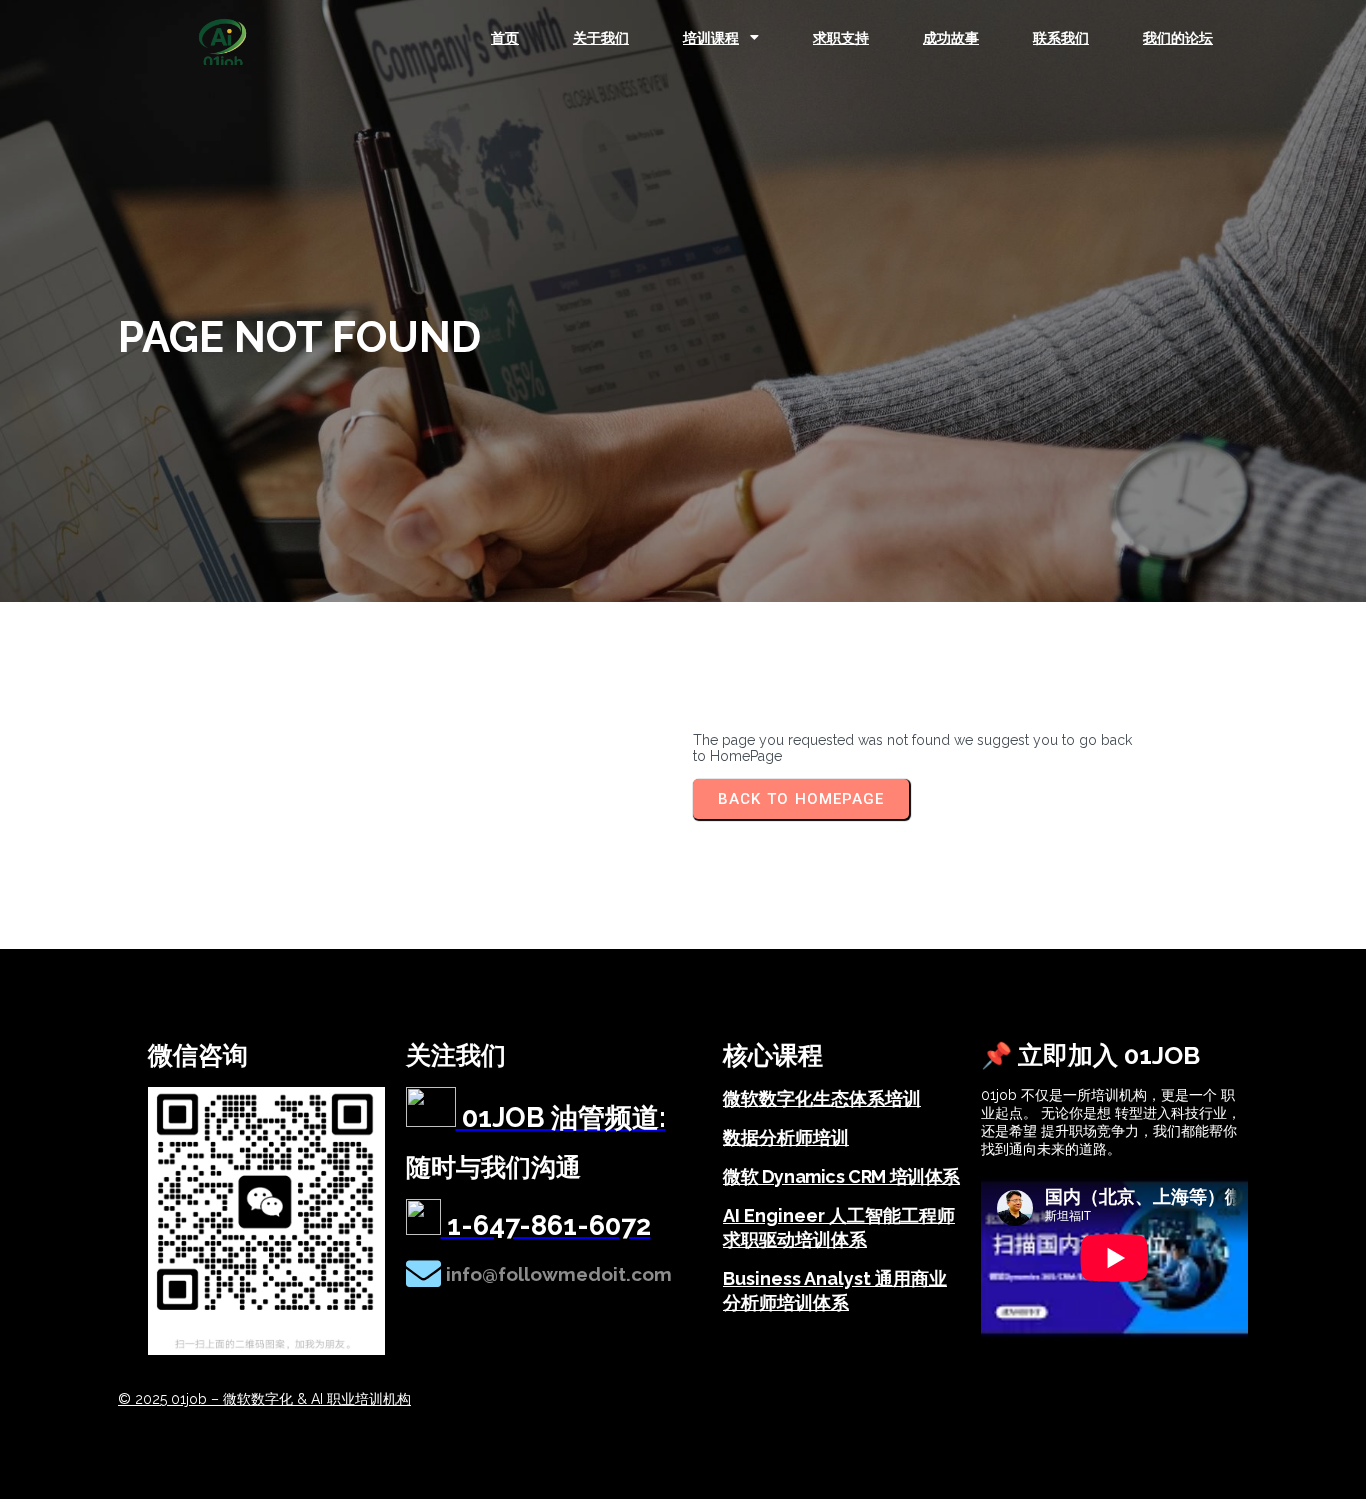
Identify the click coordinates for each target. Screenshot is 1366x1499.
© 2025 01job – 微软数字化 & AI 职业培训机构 (264, 1399)
